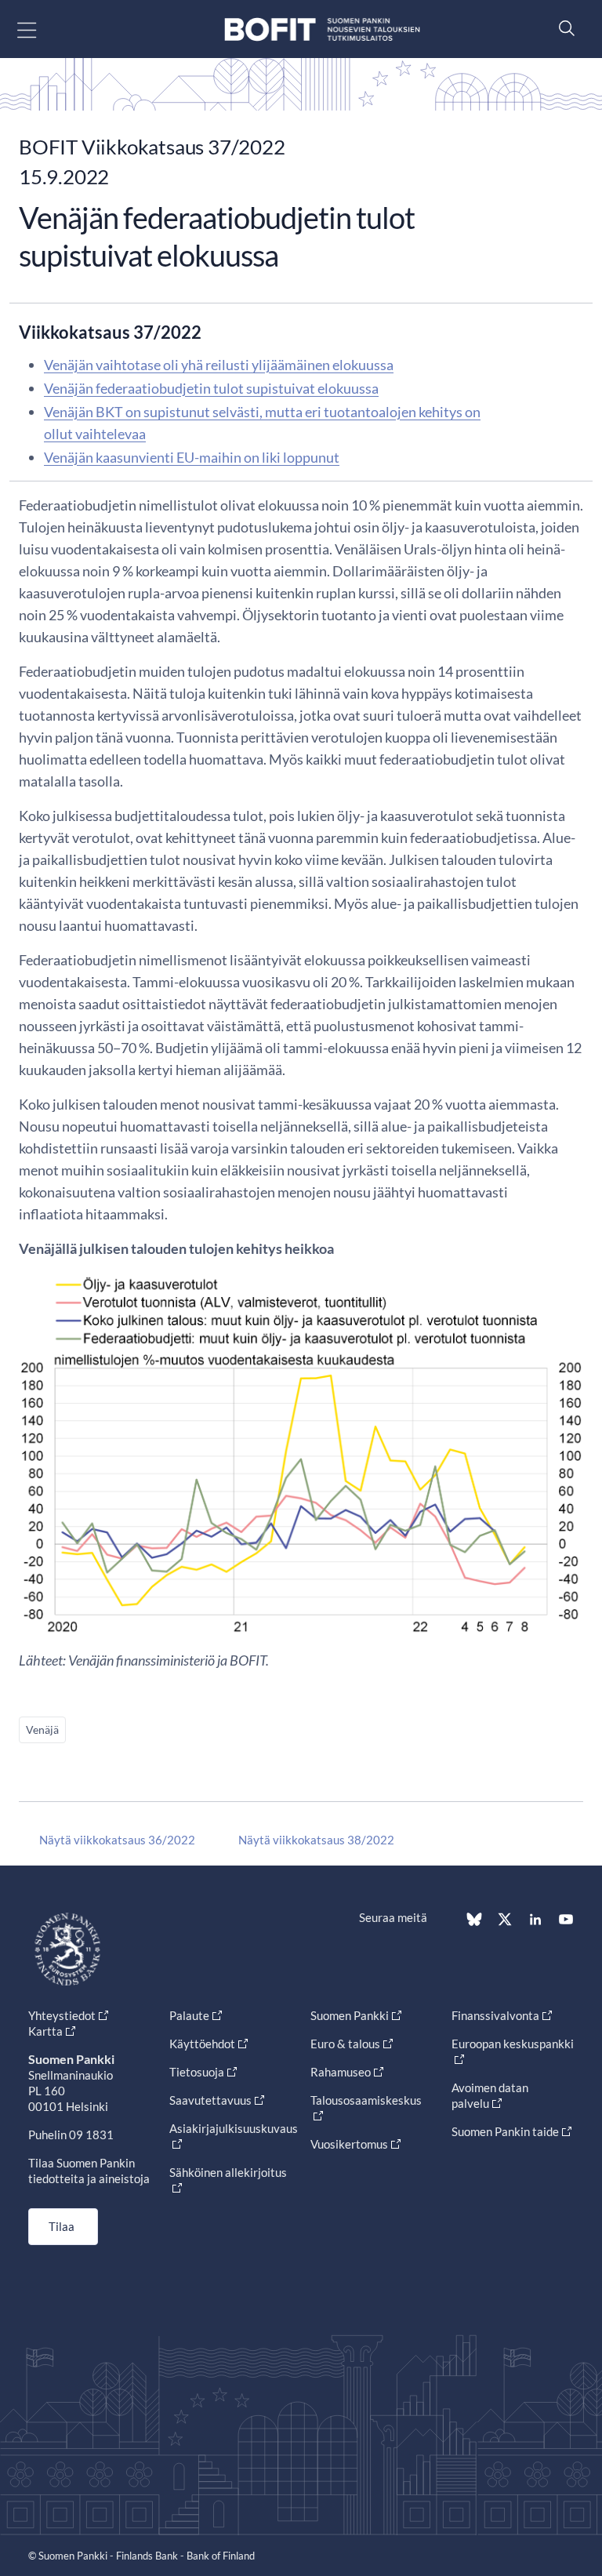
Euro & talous (345, 2044)
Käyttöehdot (202, 2044)
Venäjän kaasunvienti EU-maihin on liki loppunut (192, 457)
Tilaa (62, 2226)
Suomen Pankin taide (505, 2131)
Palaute (189, 2015)
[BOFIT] (322, 29)
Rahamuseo (341, 2072)
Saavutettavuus (210, 2100)
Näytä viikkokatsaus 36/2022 (117, 1840)
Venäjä (42, 1729)
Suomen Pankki (350, 2015)
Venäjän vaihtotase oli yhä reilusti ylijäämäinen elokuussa (219, 365)
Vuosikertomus (349, 2144)
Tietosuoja (197, 2072)
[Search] (563, 28)
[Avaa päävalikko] (40, 29)
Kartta (45, 2031)
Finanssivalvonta (495, 2015)
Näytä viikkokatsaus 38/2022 (316, 1840)
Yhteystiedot (62, 2015)
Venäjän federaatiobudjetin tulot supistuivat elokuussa (211, 388)
